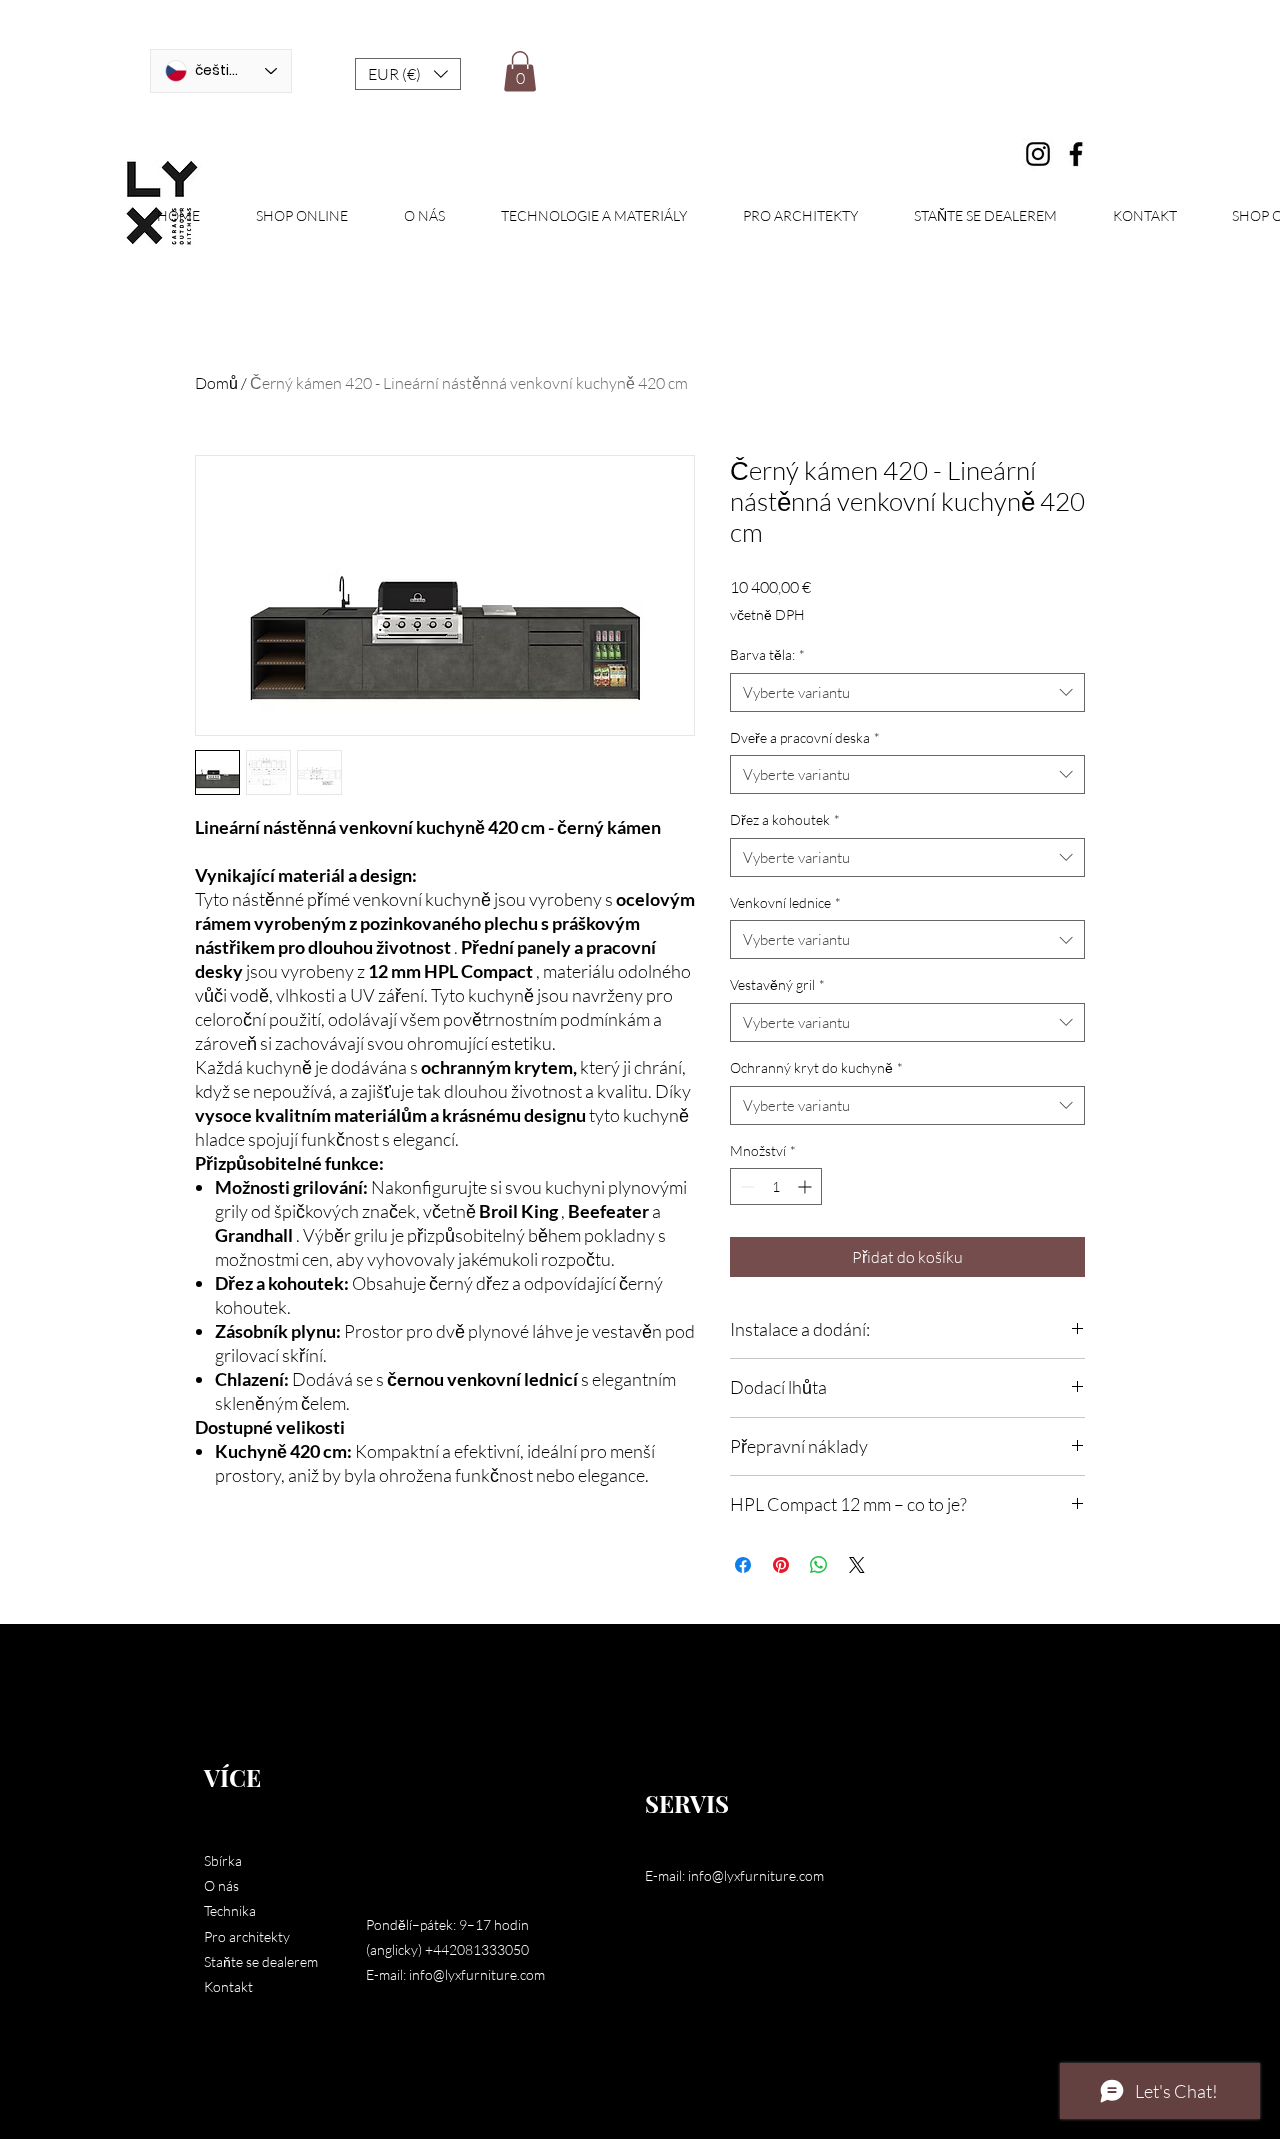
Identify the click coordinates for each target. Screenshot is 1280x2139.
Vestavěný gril (777, 984)
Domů (216, 383)
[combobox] (907, 692)
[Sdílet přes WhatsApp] (819, 1565)
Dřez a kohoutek (785, 819)
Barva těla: (767, 654)
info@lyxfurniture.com (477, 1974)
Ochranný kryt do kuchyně (816, 1067)
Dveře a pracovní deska (805, 737)
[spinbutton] (776, 1186)
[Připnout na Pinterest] (781, 1565)
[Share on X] (857, 1565)
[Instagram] (1038, 154)
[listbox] (408, 74)
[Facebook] (1076, 154)
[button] (408, 74)
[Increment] (806, 1186)
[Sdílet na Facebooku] (743, 1565)
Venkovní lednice (785, 902)
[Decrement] (745, 1186)
